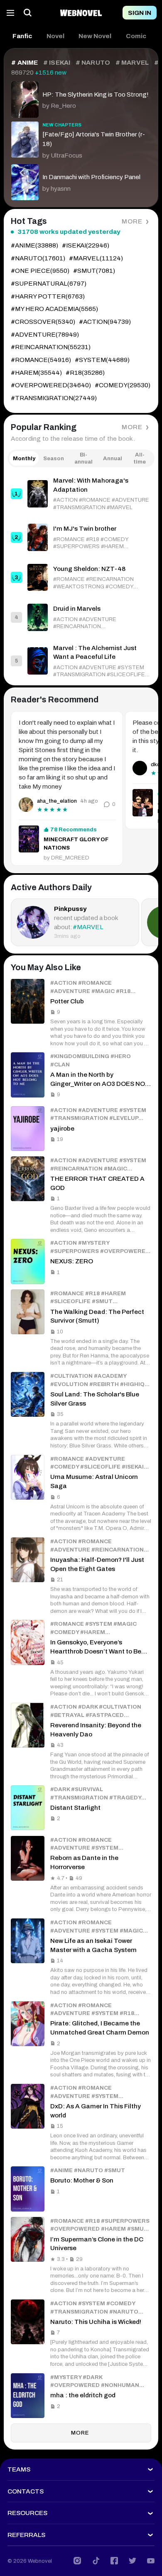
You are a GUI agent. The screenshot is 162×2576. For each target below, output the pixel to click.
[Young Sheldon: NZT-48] (81, 577)
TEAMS (19, 2469)
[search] (28, 13)
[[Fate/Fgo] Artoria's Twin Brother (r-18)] (81, 139)
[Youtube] (151, 2561)
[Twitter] (133, 2561)
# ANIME (25, 63)
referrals (26, 2535)
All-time (140, 458)
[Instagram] (77, 2561)
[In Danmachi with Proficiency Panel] (81, 180)
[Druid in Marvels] (81, 617)
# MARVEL (132, 63)
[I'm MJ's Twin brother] (81, 537)
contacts (26, 2491)
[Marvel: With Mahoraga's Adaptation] (81, 494)
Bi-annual (83, 458)
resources (27, 2513)
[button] (22, 36)
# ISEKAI (57, 63)
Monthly (24, 458)
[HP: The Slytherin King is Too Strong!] (81, 97)
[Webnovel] (81, 13)
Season (54, 458)
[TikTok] (96, 2561)
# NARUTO (93, 63)
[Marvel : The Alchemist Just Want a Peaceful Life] (81, 661)
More (132, 221)
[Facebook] (114, 2561)
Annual (113, 458)
